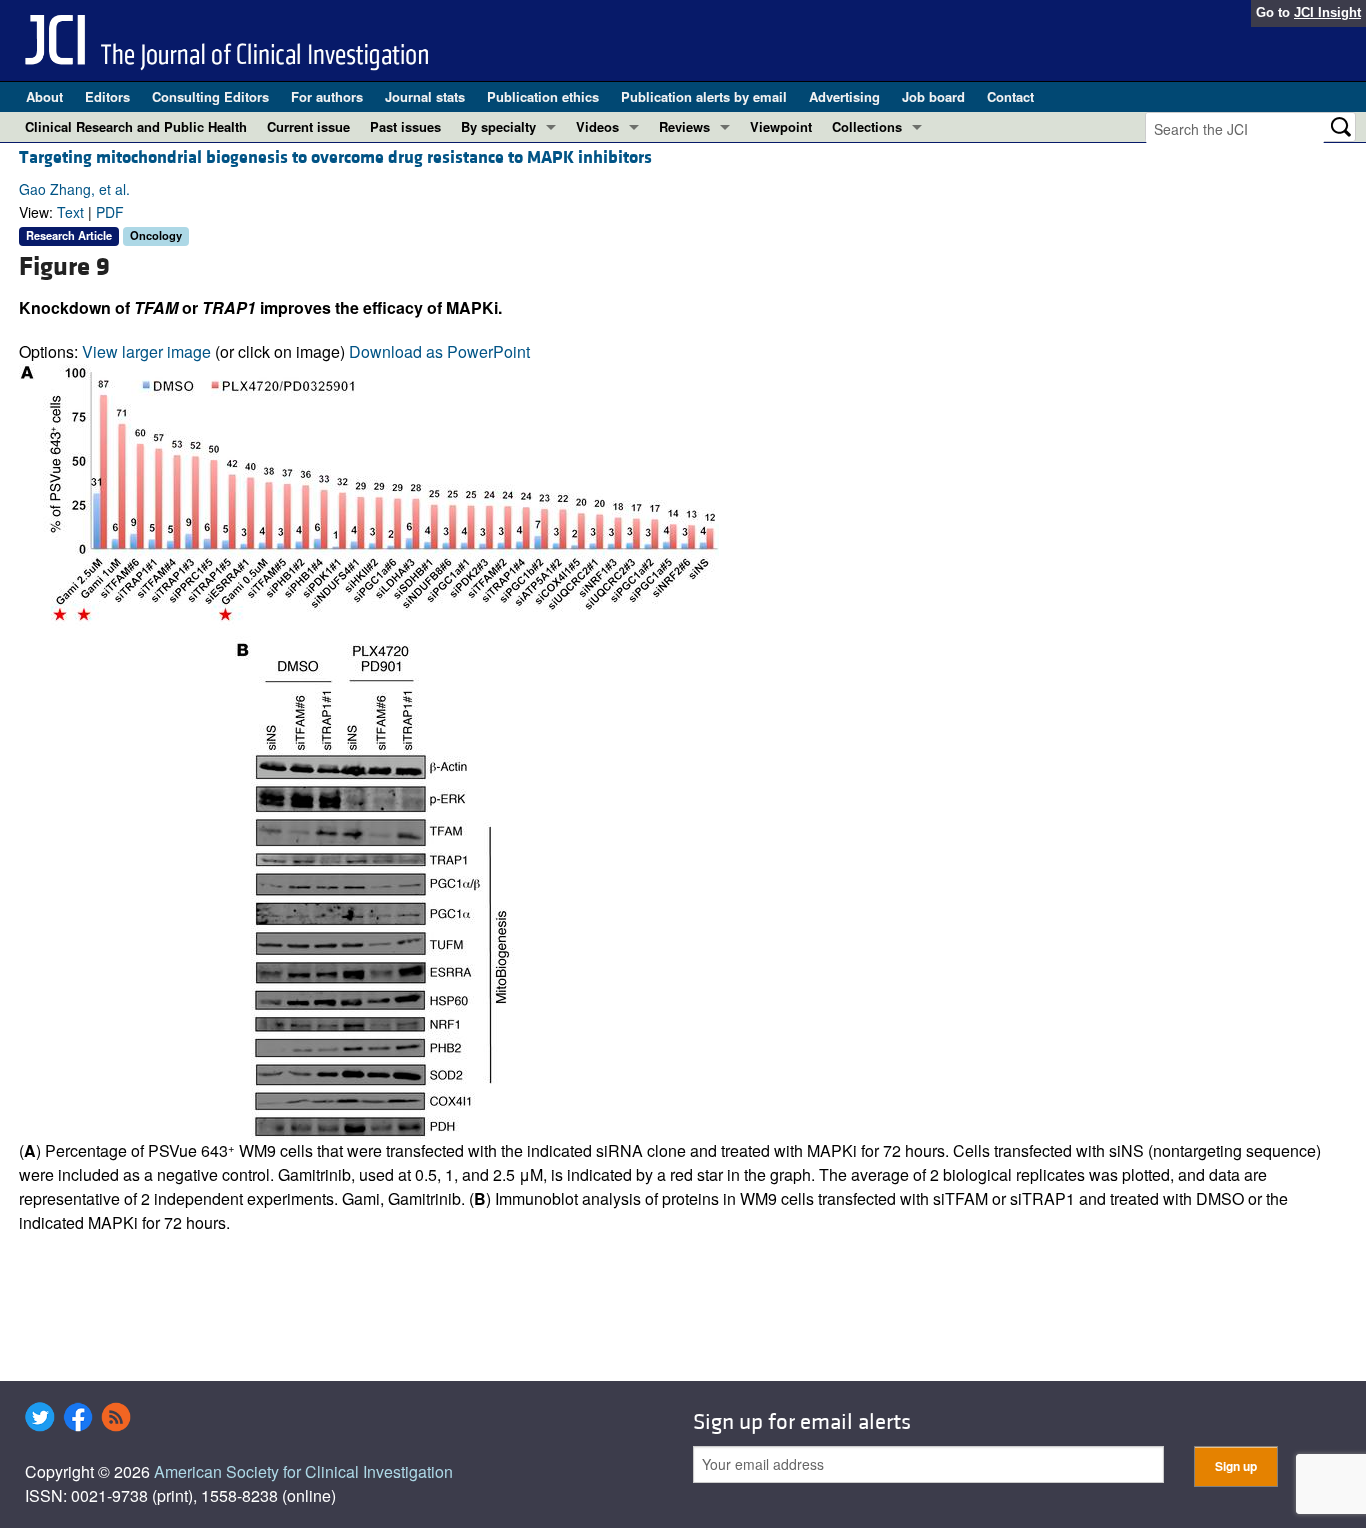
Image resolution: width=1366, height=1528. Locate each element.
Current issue (308, 126)
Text (70, 212)
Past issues (405, 126)
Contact (1010, 96)
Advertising (844, 96)
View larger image (146, 351)
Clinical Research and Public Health (136, 126)
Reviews (684, 126)
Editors (107, 96)
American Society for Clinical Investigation (303, 1471)
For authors (327, 96)
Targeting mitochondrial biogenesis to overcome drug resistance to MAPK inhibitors (335, 157)
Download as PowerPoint (439, 351)
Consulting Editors (210, 96)
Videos (597, 126)
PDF (110, 212)
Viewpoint (781, 126)
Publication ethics (543, 96)
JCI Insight (1327, 12)
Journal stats (425, 96)
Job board (933, 96)
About (44, 96)
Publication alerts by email (704, 96)
